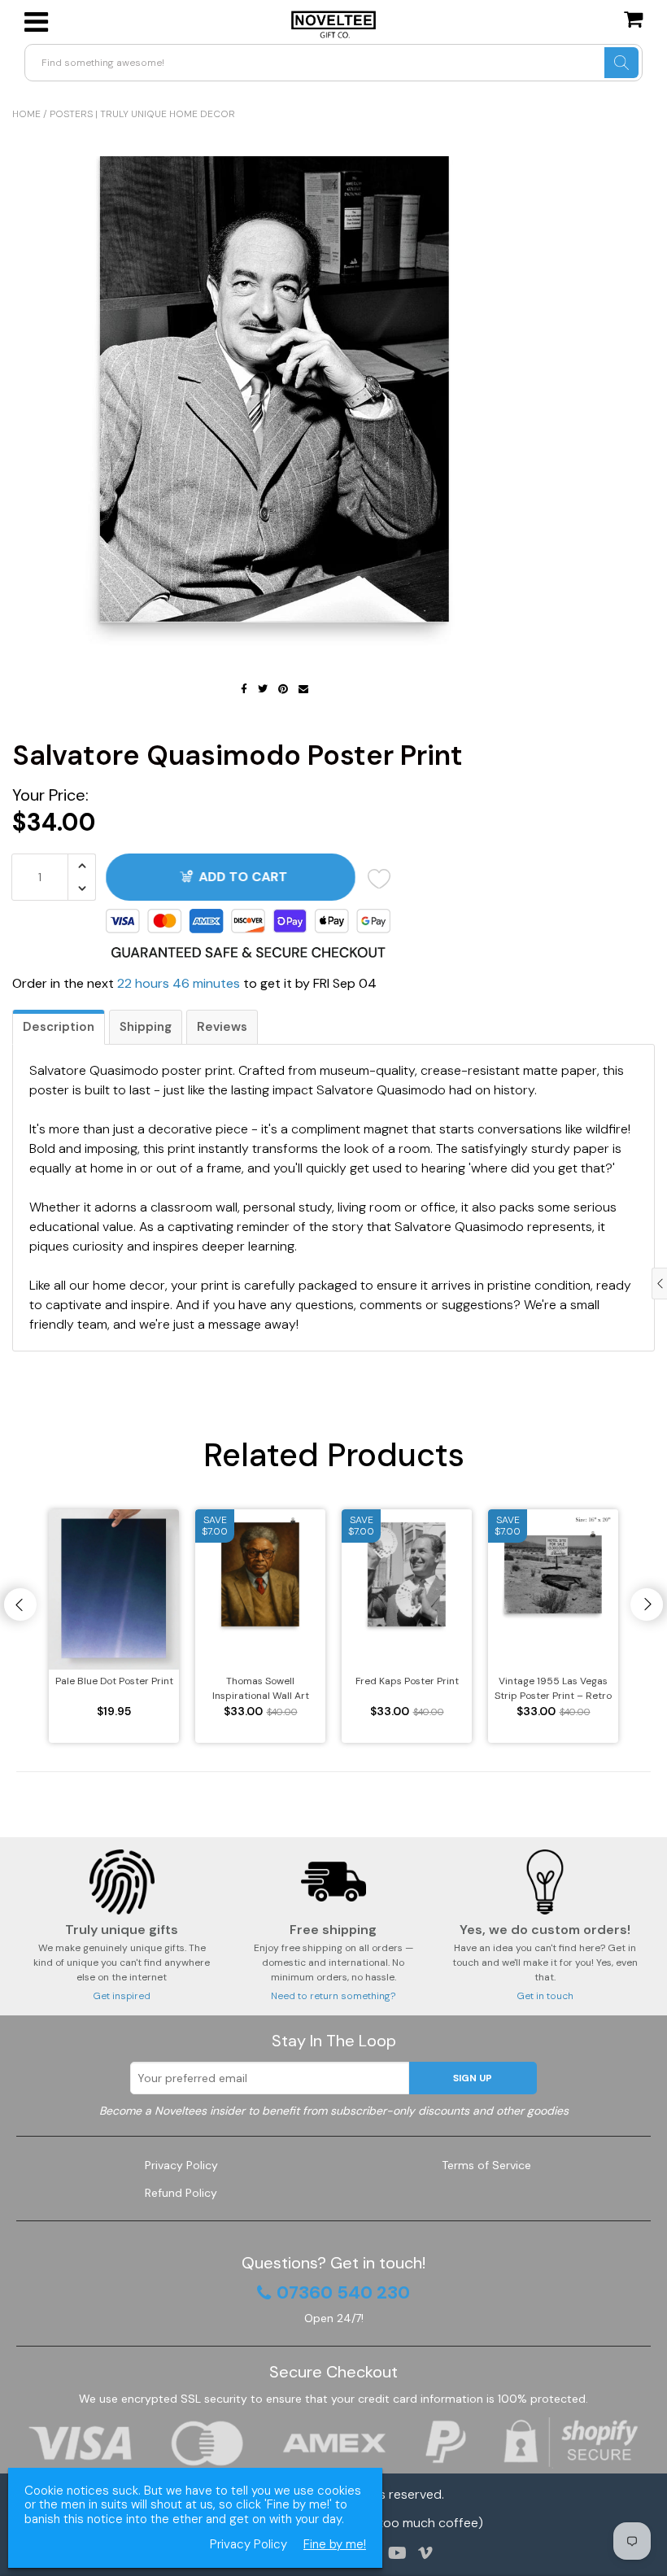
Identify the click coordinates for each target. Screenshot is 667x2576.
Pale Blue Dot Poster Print (114, 1681)
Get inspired (122, 1996)
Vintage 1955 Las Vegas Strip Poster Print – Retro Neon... (553, 1689)
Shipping (146, 1027)
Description (59, 1027)
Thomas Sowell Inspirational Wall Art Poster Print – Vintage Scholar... (261, 1689)
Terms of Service (486, 2165)
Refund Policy (181, 2193)
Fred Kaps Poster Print (407, 1681)
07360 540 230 (343, 2293)
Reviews (222, 1027)
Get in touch (545, 1996)
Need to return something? (333, 1996)
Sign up (473, 2078)
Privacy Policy (181, 2165)
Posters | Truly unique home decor (142, 114)
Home (26, 114)
